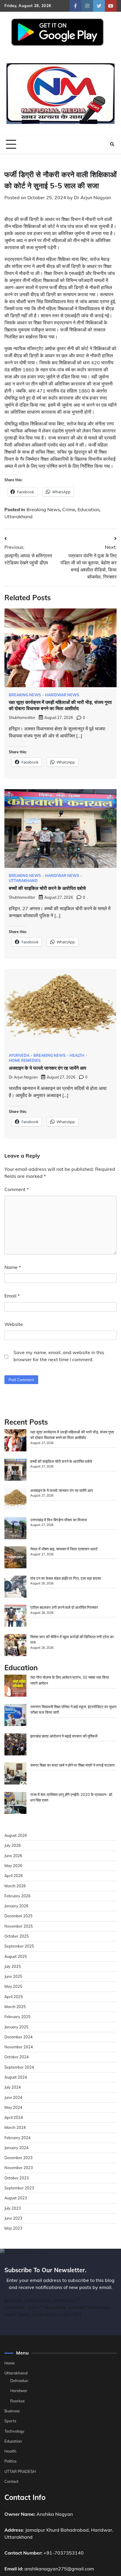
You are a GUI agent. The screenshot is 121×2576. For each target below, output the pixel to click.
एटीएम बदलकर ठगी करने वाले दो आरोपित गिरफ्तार (64, 1607)
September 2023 (19, 2188)
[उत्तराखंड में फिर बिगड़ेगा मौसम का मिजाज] (15, 1529)
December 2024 (19, 2037)
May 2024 (13, 2107)
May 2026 (13, 1866)
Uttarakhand (19, 516)
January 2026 (16, 1906)
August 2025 (16, 1956)
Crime (69, 509)
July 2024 (13, 2087)
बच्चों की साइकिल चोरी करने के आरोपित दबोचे (47, 888)
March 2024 (15, 2127)
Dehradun (19, 2381)
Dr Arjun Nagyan (93, 197)
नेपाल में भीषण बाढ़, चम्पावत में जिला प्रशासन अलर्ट (64, 1549)
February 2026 (17, 1896)
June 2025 (13, 1976)
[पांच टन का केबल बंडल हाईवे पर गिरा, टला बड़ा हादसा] (15, 1587)
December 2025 (19, 1916)
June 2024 (13, 2097)
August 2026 (16, 1835)
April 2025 (14, 1997)
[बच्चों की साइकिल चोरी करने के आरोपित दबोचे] (15, 1470)
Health (77, 1055)
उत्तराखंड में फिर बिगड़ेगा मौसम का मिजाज (58, 1520)
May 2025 (13, 1986)
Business (12, 2411)
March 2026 (15, 1886)
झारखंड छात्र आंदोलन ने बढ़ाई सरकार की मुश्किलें (64, 1736)
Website (14, 1324)
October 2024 (17, 2057)
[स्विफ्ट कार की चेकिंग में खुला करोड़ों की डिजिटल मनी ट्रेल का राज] (15, 1646)
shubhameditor (22, 717)
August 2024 (16, 2077)
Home (10, 2363)
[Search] (112, 144)
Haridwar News (62, 695)
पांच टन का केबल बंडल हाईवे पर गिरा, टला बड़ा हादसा (66, 1578)
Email (12, 1296)
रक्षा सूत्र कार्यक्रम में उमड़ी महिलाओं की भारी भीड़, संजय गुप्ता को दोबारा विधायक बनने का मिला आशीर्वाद (60, 705)
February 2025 (17, 2017)
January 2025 (16, 2027)
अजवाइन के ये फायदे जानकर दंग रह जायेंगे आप (48, 1068)
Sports (10, 2421)
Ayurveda (19, 1055)
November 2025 (19, 1926)
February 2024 (17, 2138)
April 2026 (14, 1876)
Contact (11, 2481)
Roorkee (17, 2401)
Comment (17, 1189)
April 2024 (14, 2117)
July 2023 (13, 2208)
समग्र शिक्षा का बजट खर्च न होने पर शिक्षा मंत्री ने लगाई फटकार (73, 1765)
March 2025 (15, 2007)
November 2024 (19, 2047)
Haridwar (19, 2391)
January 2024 (16, 2148)
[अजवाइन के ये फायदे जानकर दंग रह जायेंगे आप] (15, 1500)
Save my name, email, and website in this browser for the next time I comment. (59, 1356)
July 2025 (13, 1966)
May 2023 (13, 2228)
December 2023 (19, 2158)
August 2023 (16, 2198)
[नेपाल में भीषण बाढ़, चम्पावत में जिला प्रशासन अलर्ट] (15, 1558)
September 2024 (19, 2067)
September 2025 (19, 1946)
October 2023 (17, 2178)
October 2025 (17, 1936)
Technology (14, 2431)
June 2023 (13, 2218)
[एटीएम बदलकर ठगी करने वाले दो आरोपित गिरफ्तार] (15, 1616)
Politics (10, 2461)
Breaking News (43, 509)
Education (88, 509)
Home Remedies (25, 1060)
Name (13, 1267)
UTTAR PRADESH (20, 2471)
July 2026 (13, 1845)
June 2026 (13, 1856)
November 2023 (19, 2168)
